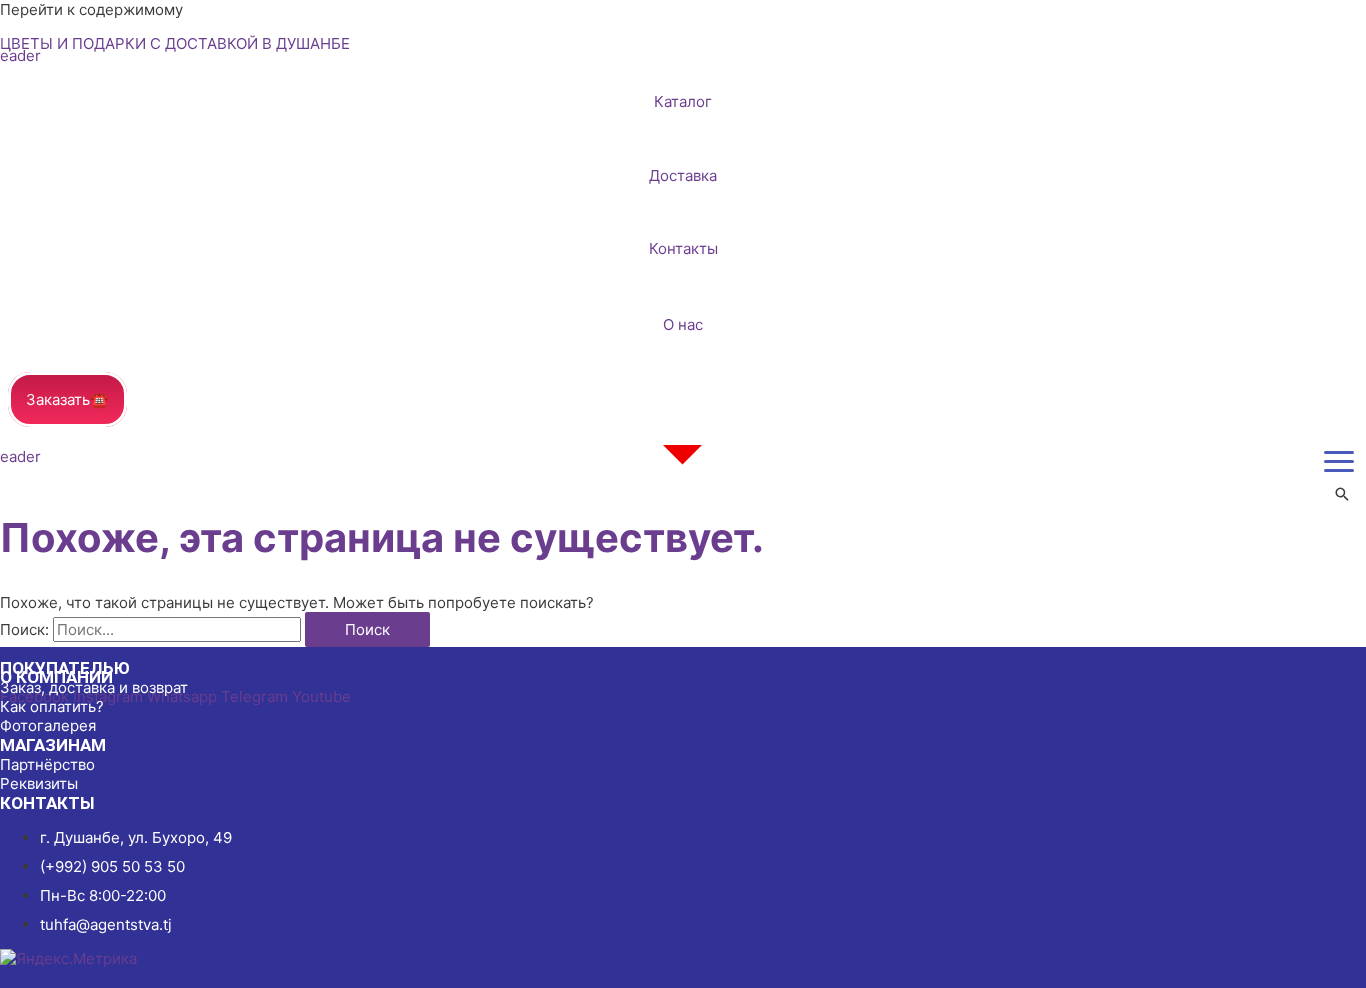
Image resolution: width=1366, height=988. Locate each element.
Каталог (683, 101)
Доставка (683, 175)
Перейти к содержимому (91, 9)
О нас (683, 324)
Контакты (683, 248)
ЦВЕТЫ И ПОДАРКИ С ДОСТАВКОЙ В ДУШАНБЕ (175, 43)
